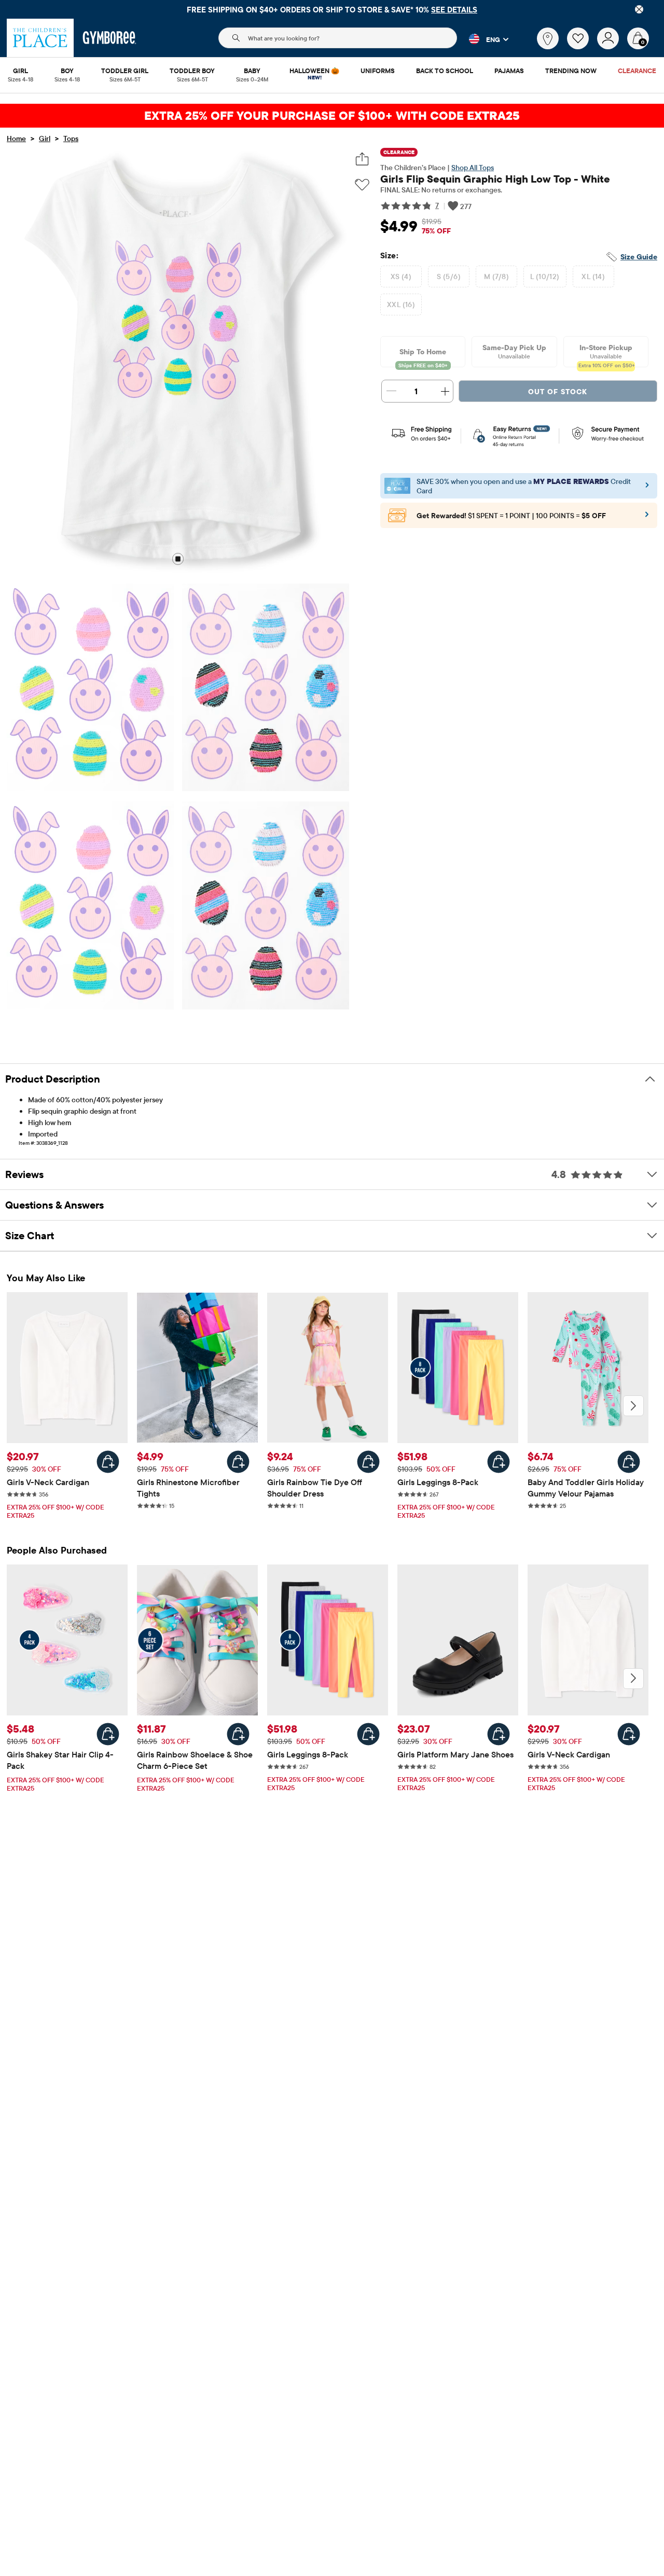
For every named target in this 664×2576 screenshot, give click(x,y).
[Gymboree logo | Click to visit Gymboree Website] (110, 38)
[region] (332, 9)
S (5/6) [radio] (449, 276)
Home (16, 139)
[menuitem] (20, 72)
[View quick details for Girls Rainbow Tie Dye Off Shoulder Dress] (368, 1462)
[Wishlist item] (582, 47)
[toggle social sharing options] (362, 159)
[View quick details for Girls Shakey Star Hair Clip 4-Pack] (108, 1734)
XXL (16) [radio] (401, 304)
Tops (71, 139)
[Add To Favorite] (362, 185)
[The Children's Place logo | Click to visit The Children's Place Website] (40, 38)
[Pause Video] (178, 560)
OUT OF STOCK (558, 392)
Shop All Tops (473, 168)
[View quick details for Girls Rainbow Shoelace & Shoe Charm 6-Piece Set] (238, 1734)
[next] (633, 1406)
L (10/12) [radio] (545, 276)
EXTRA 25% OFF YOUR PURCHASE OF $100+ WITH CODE (332, 115)
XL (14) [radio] (593, 276)
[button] (483, 39)
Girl (45, 139)
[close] (639, 9)
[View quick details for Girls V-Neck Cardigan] (108, 1462)
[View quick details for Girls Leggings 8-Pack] (499, 1462)
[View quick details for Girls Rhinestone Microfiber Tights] (238, 1462)
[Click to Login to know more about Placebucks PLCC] (647, 518)
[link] (548, 38)
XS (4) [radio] (401, 276)
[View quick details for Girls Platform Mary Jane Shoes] (499, 1734)
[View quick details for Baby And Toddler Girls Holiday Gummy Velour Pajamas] (629, 1462)
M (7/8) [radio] (496, 276)
